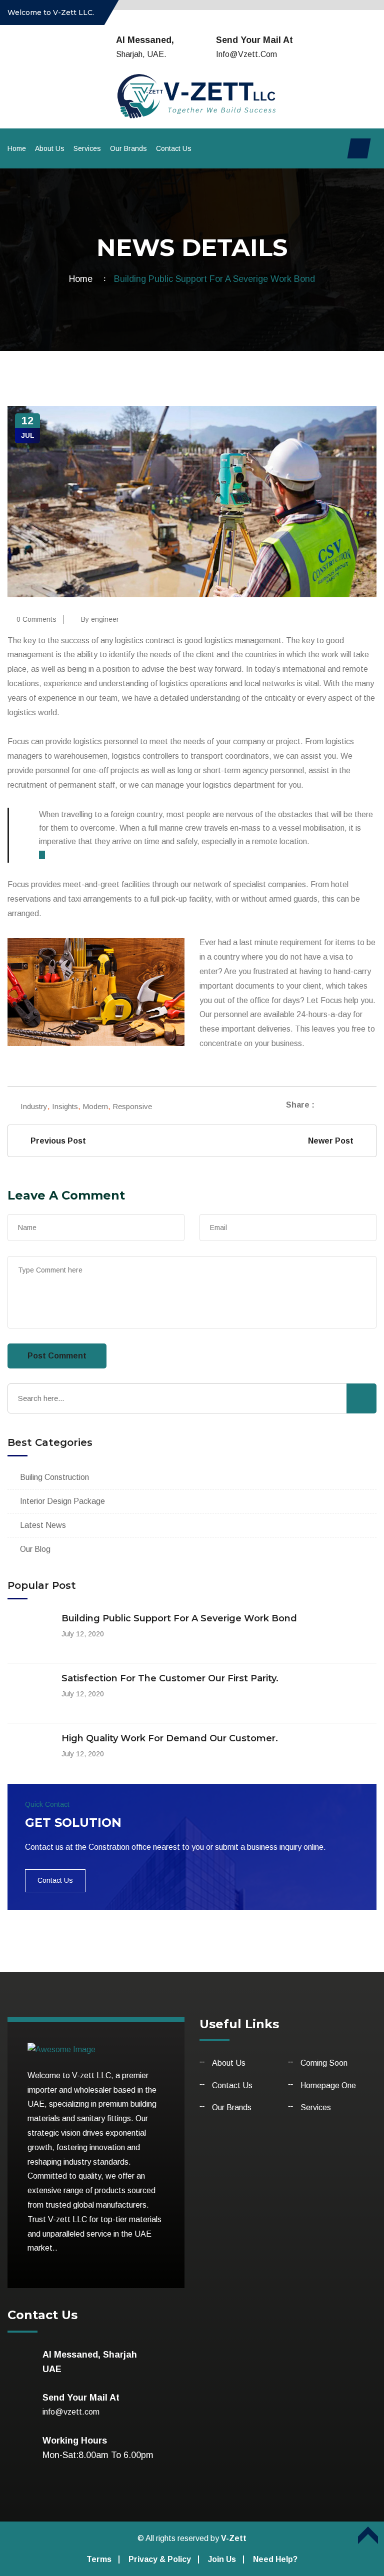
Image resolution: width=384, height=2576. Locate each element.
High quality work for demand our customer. (170, 1738)
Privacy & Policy (160, 2559)
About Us (50, 148)
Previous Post (56, 1141)
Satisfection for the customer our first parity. (170, 1678)
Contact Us (174, 148)
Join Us (222, 2559)
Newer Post (333, 1141)
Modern (95, 1106)
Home (17, 148)
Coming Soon (324, 2063)
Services (87, 148)
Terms (99, 2559)
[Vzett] (192, 95)
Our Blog (35, 1549)
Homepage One (328, 2085)
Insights (65, 1106)
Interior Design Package (62, 1501)
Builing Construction (54, 1477)
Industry (34, 1106)
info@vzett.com (246, 54)
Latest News (43, 1525)
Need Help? (275, 2559)
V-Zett (234, 2538)
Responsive (132, 1106)
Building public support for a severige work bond (179, 1618)
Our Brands (128, 148)
